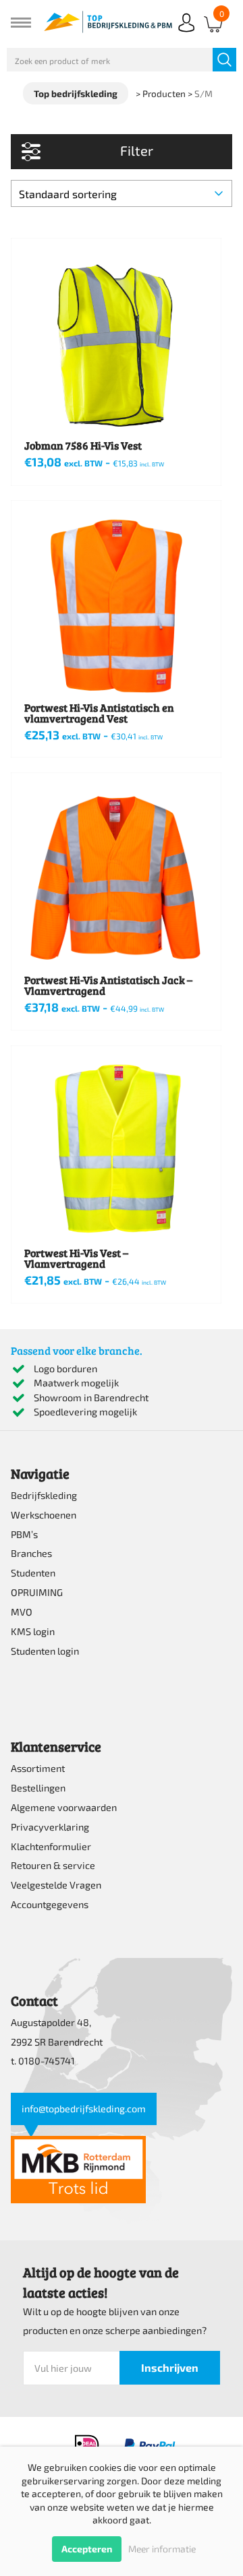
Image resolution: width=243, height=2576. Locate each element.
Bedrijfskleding (44, 1495)
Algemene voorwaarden (64, 1807)
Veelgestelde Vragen (56, 1885)
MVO (22, 1612)
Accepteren (87, 2549)
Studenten (33, 1573)
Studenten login (45, 1651)
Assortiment (38, 1768)
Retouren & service (53, 1865)
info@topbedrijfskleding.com (84, 2109)
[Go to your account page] (186, 33)
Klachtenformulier (51, 1846)
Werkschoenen (44, 1515)
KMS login (33, 1631)
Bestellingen (38, 1788)
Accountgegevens (50, 1904)
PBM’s (24, 1534)
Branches (31, 1553)
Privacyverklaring (50, 1827)
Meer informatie (162, 2549)
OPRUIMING (37, 1592)
